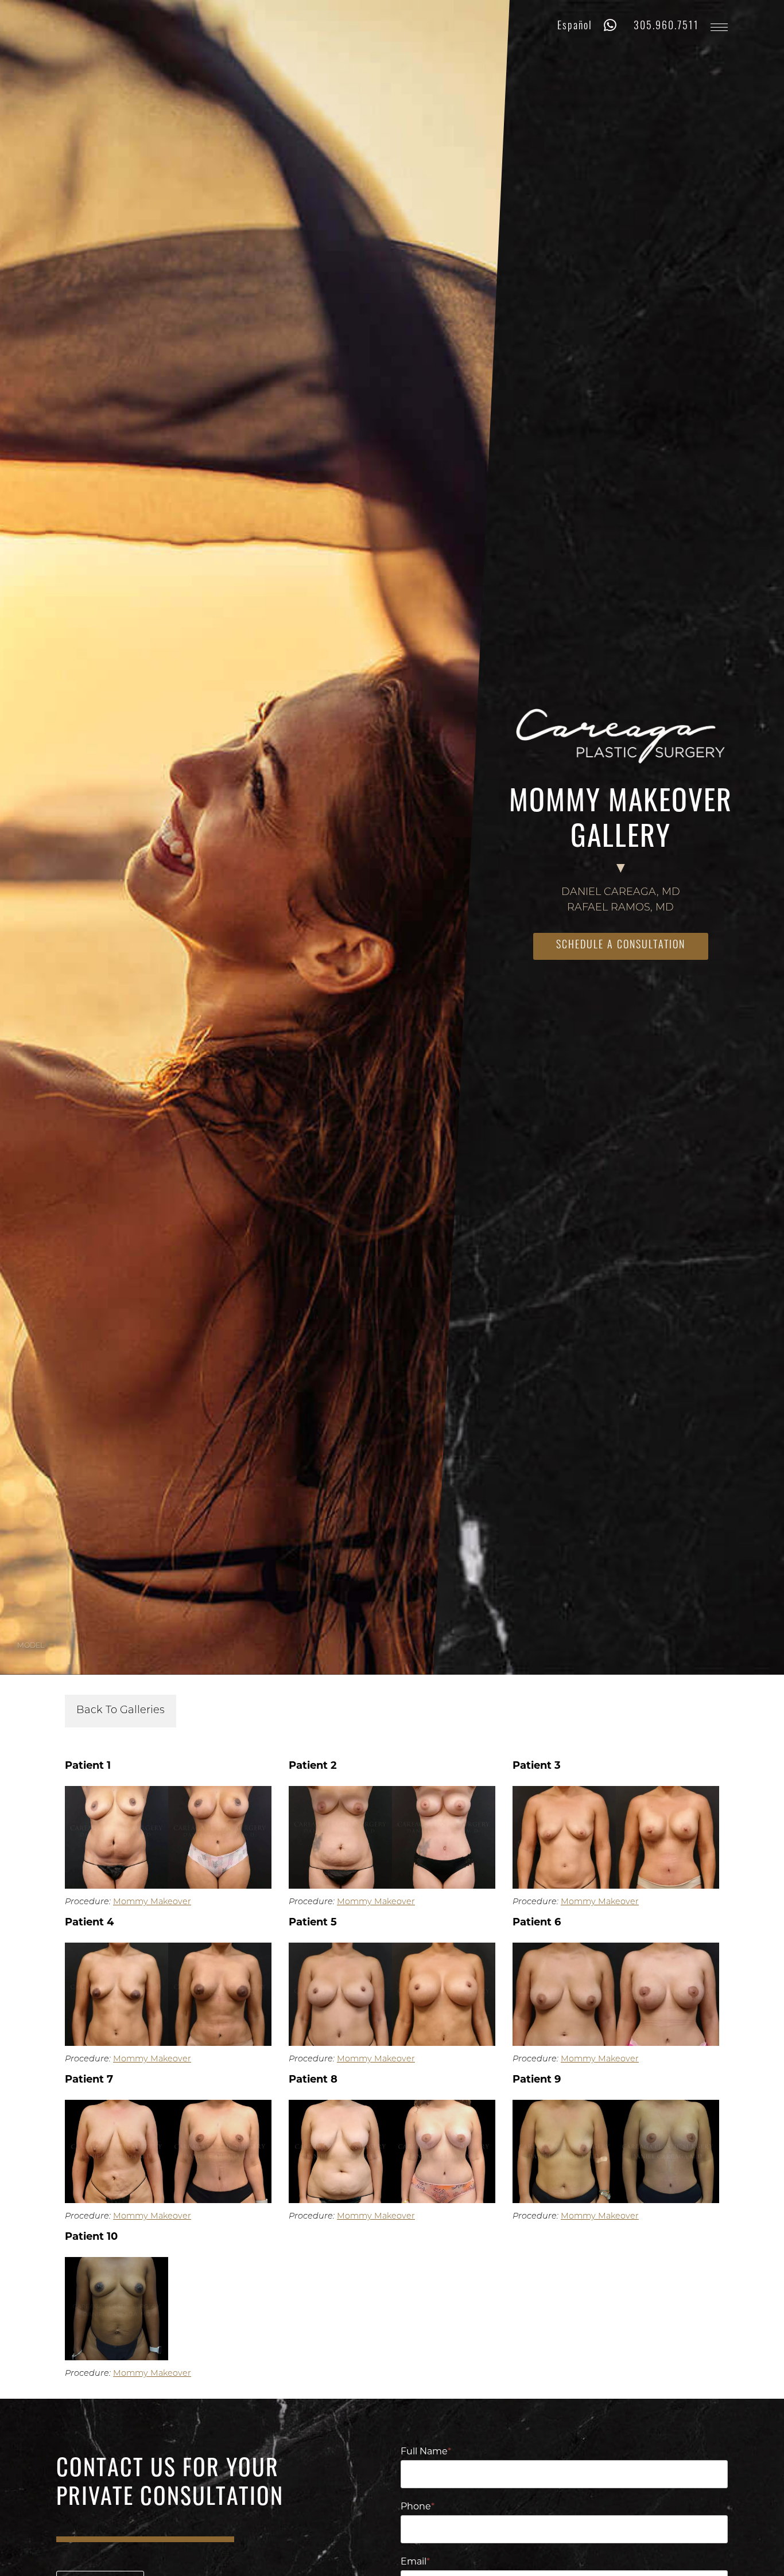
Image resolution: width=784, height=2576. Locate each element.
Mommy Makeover (152, 1902)
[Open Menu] (719, 27)
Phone (418, 2507)
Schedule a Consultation (621, 946)
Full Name (426, 2452)
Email (415, 2562)
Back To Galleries (121, 1711)
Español (575, 27)
